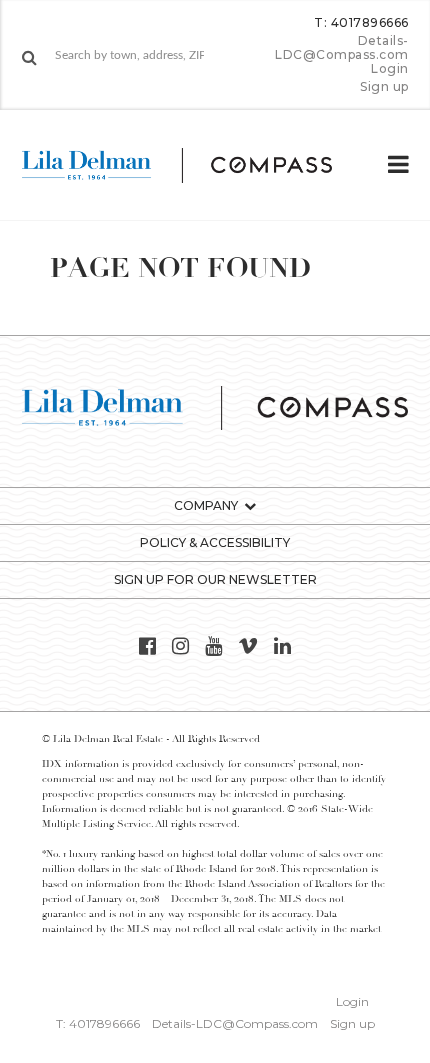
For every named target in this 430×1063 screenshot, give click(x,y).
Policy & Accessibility (215, 542)
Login (389, 69)
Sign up (384, 87)
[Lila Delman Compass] (193, 165)
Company (206, 505)
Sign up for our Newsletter (215, 579)
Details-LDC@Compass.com (342, 47)
